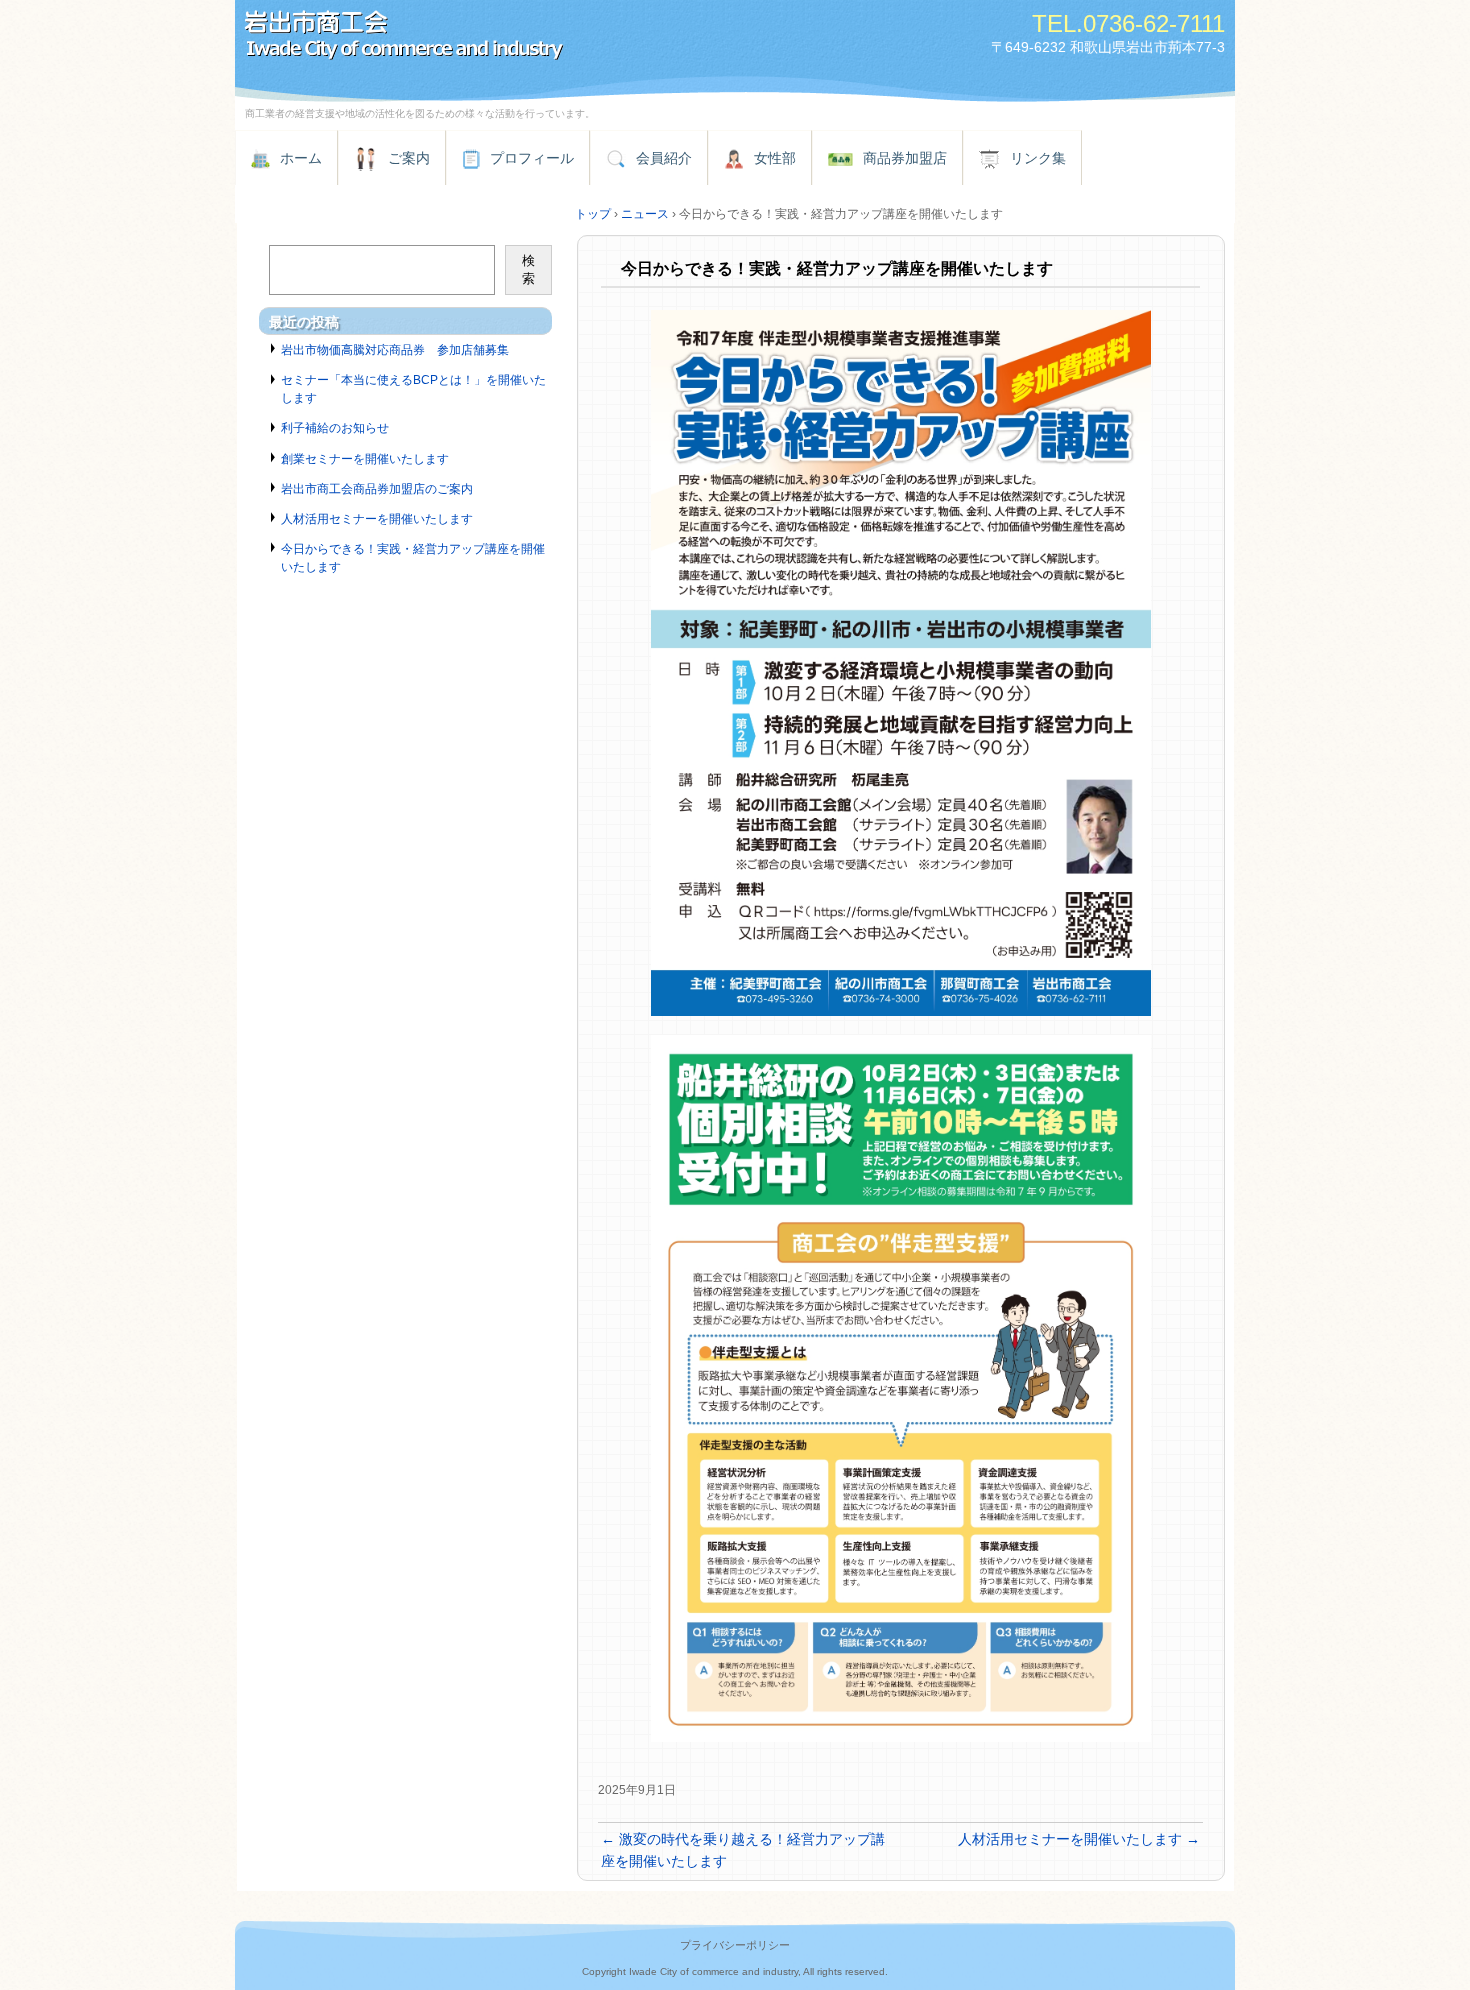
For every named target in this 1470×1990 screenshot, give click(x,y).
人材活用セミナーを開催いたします (1079, 1839)
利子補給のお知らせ (335, 428)
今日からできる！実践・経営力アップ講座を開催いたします (413, 558)
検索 (528, 269)
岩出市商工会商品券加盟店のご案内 (377, 489)
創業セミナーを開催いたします (365, 459)
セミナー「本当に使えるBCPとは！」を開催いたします (413, 389)
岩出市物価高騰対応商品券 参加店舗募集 (395, 350)
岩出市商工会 (465, 37)
